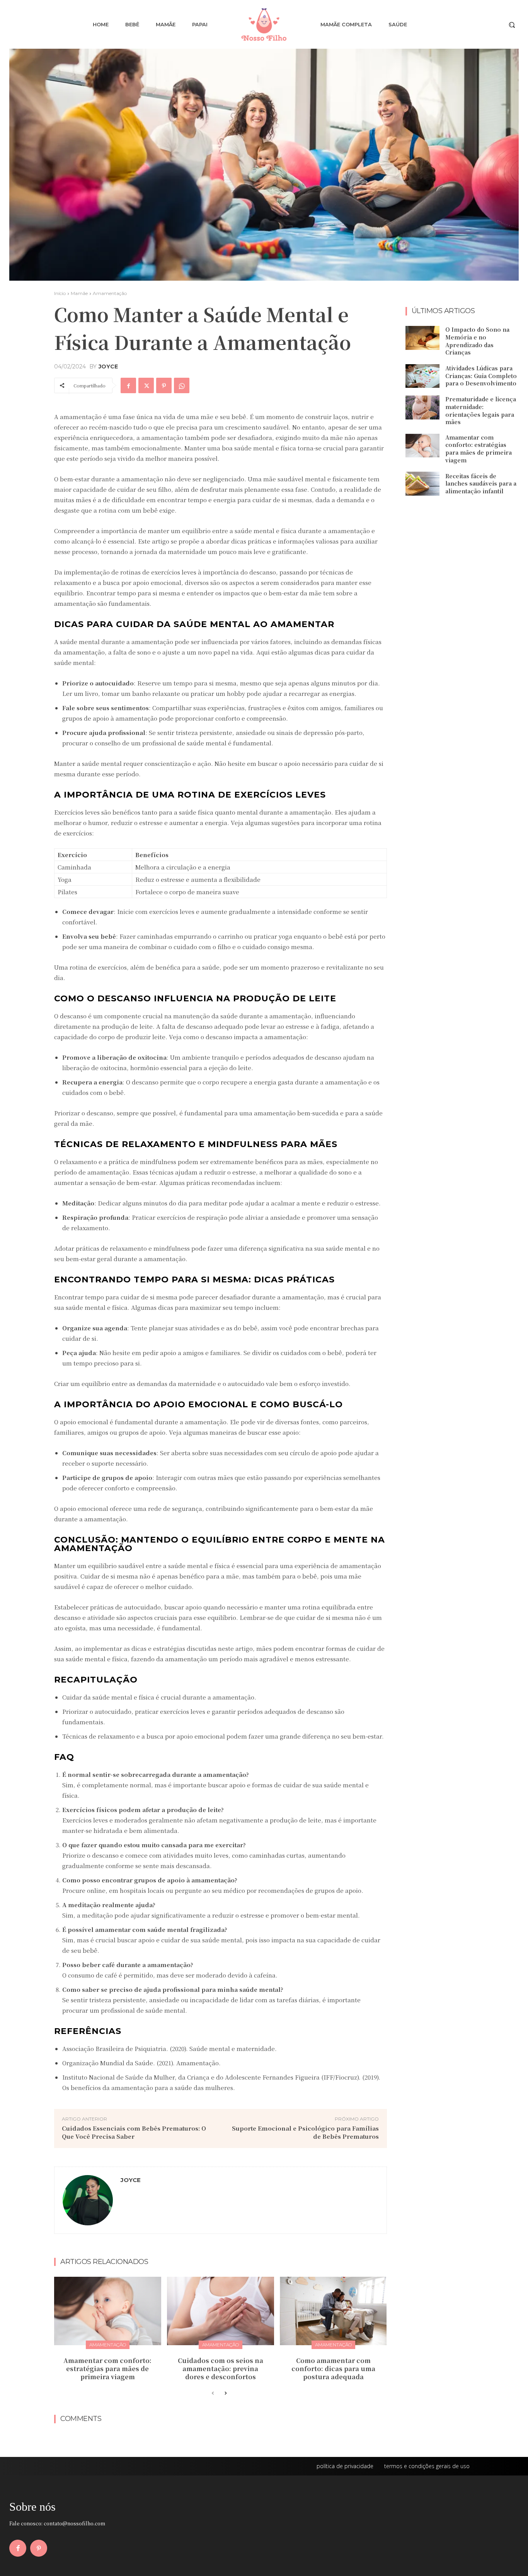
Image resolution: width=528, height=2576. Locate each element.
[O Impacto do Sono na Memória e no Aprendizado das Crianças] (422, 338)
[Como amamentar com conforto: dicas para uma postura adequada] (333, 2311)
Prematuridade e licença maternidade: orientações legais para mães (481, 410)
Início (60, 293)
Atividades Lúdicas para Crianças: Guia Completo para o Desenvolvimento (481, 376)
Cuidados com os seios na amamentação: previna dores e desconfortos (221, 2369)
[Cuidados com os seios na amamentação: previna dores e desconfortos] (221, 2311)
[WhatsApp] (182, 385)
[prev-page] (213, 2394)
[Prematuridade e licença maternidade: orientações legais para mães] (422, 407)
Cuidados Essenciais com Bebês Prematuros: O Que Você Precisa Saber (134, 2132)
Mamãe (79, 293)
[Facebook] (128, 385)
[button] (512, 25)
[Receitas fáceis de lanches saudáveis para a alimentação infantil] (422, 484)
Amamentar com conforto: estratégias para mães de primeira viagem (107, 2369)
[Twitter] (146, 385)
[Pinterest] (164, 385)
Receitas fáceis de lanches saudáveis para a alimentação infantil (481, 483)
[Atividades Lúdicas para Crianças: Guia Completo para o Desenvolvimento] (422, 376)
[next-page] (225, 2394)
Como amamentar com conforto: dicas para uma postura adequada (333, 2369)
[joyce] (88, 2200)
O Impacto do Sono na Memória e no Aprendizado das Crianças (477, 341)
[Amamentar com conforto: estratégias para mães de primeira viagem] (108, 2311)
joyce (108, 367)
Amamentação (110, 293)
